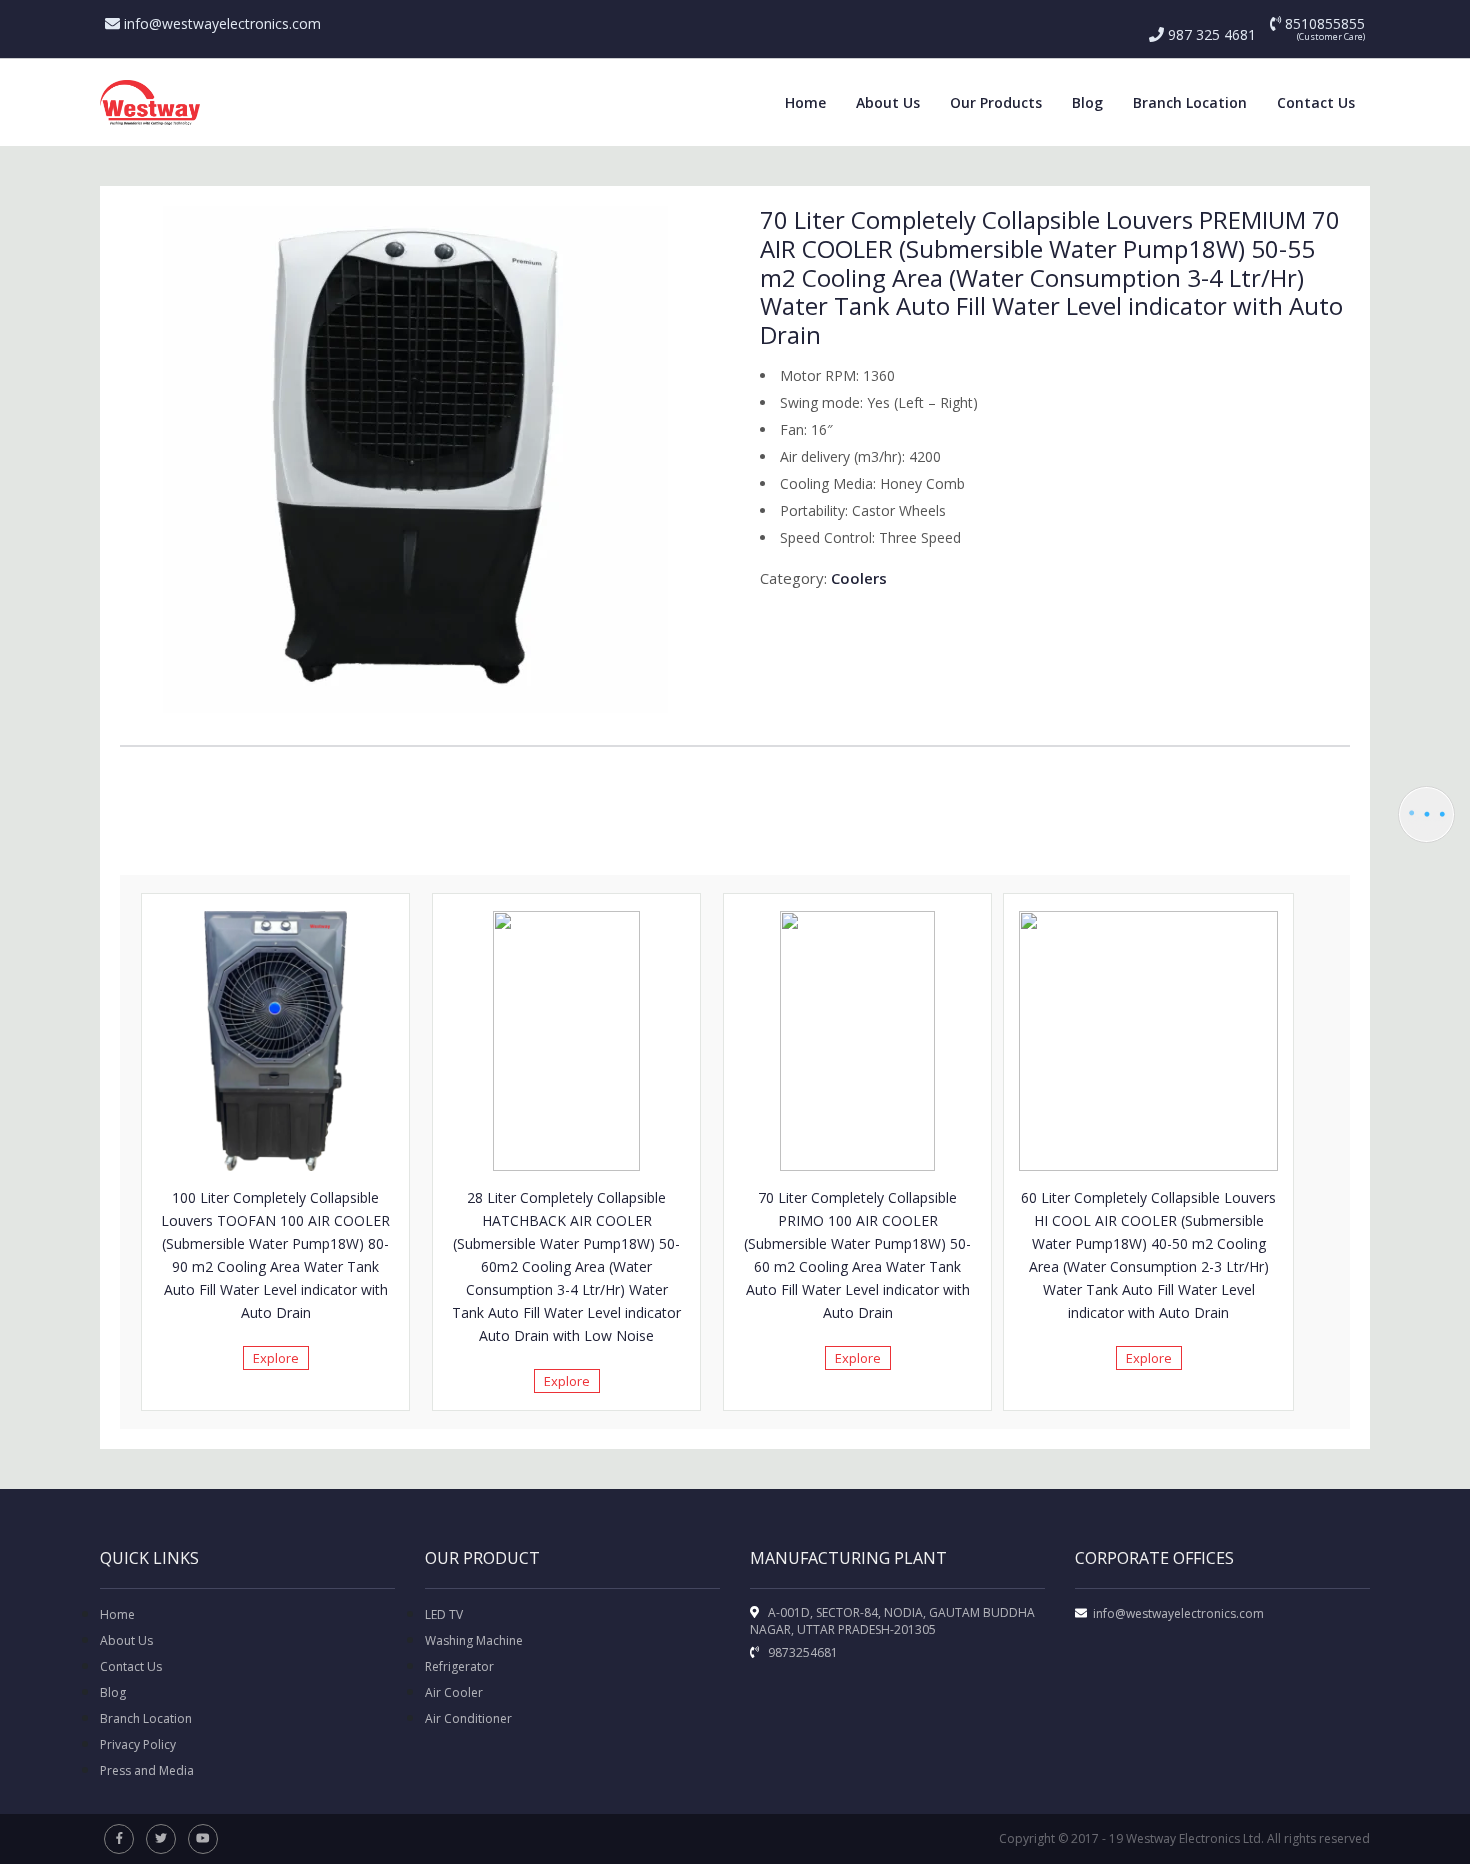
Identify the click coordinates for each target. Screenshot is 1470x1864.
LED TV (444, 1614)
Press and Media (147, 1770)
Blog (1087, 102)
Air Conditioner (468, 1718)
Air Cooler (454, 1692)
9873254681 (801, 1652)
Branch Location (1190, 102)
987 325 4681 (1210, 34)
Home (805, 102)
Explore (276, 1358)
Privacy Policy (138, 1744)
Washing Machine (474, 1640)
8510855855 (1323, 23)
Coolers (859, 578)
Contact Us (1316, 102)
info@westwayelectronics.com (220, 23)
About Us (888, 102)
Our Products (996, 102)
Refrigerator (459, 1666)
